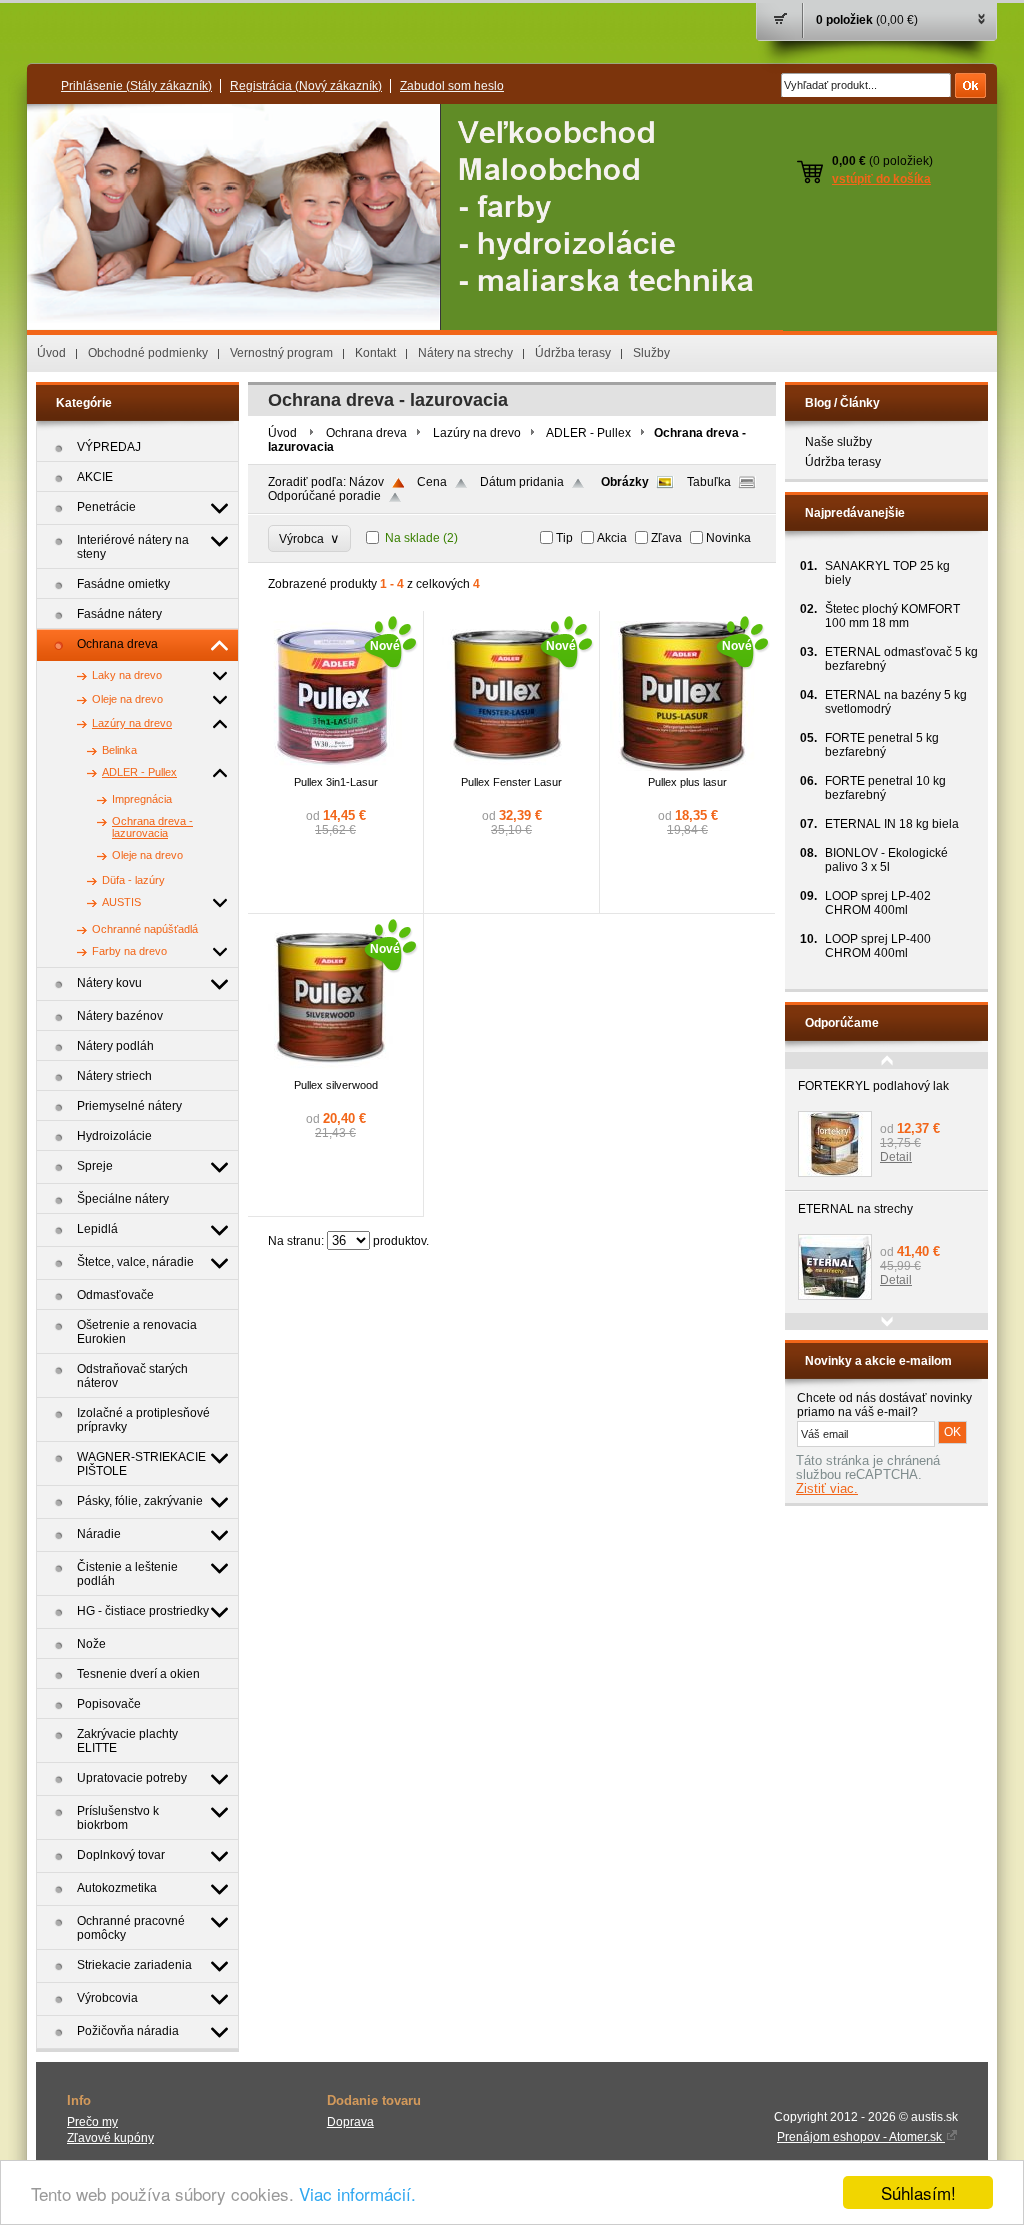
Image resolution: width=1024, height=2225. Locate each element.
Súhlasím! (918, 2192)
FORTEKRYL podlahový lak (873, 1086)
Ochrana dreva (366, 433)
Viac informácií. (357, 2193)
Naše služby (838, 442)
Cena (432, 482)
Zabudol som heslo (452, 86)
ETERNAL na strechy (855, 1209)
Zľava (666, 538)
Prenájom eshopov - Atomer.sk (861, 2137)
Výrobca (309, 538)
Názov (366, 482)
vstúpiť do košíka (881, 179)
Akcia (612, 538)
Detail (896, 1157)
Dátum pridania (522, 482)
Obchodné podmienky (148, 353)
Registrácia (306, 86)
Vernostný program (281, 353)
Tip (564, 538)
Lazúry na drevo (477, 433)
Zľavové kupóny (110, 2138)
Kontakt (375, 353)
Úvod (51, 353)
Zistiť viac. (827, 1489)
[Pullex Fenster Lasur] (509, 767)
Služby (651, 353)
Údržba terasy (573, 353)
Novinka (728, 538)
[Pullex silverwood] (333, 1070)
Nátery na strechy (465, 353)
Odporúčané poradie (324, 496)
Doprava (350, 2122)
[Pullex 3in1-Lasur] (333, 767)
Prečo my (92, 2122)
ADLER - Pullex (588, 433)
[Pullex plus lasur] (685, 767)
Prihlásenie (136, 86)
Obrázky (625, 482)
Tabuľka (709, 482)
